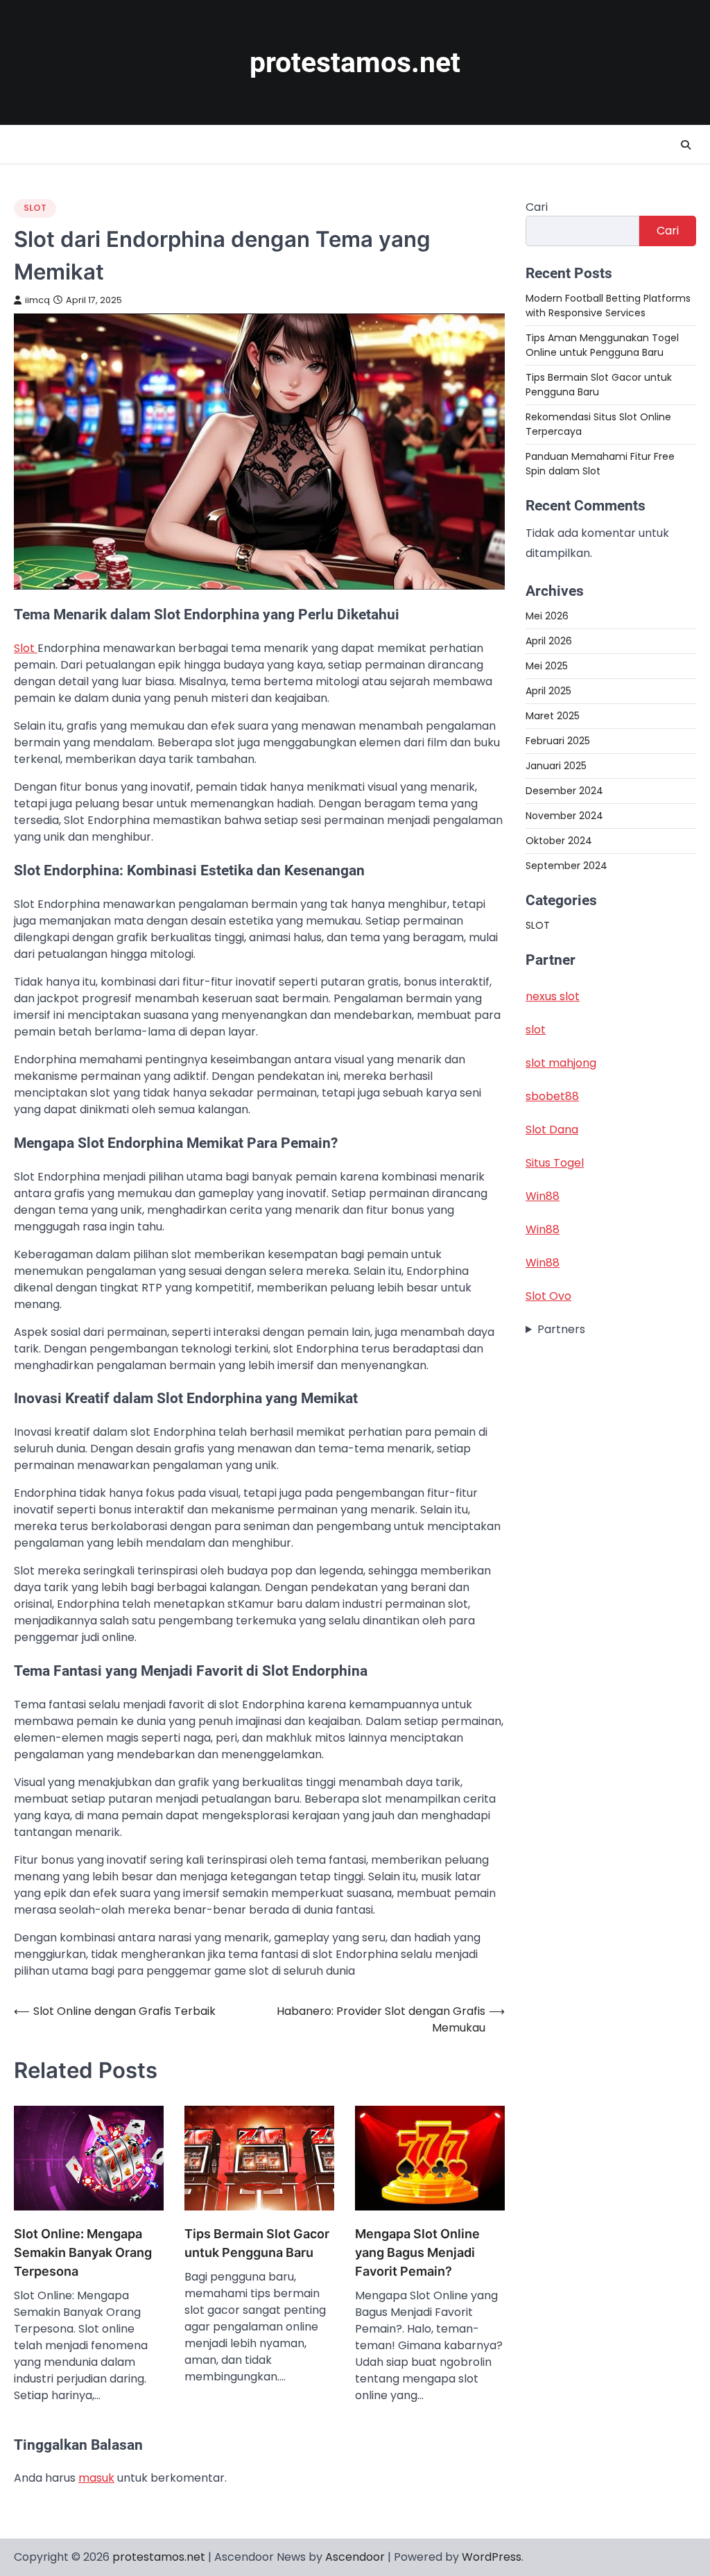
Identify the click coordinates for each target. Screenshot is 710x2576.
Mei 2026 (547, 616)
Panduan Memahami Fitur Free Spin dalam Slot (600, 464)
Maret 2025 (553, 716)
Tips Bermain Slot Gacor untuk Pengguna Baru (257, 2243)
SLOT (35, 208)
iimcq (37, 300)
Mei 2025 (547, 666)
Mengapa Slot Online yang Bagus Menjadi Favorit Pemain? (417, 2252)
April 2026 (549, 641)
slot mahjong (561, 1063)
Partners (561, 1329)
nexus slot (553, 996)
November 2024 (564, 816)
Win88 (543, 1196)
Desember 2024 (564, 791)
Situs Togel (555, 1163)
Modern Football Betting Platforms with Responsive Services (608, 306)
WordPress (492, 2557)
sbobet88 (552, 1096)
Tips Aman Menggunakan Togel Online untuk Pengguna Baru (602, 345)
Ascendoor (355, 2557)
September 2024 (566, 866)
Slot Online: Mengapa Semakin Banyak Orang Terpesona (83, 2252)
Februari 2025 (558, 741)
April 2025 (548, 691)
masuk (96, 2478)
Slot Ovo (548, 1296)
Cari (537, 207)
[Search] (686, 145)
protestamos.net (355, 62)
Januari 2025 (556, 766)
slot (536, 1030)
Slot (26, 648)
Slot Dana (552, 1130)
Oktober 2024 (559, 841)
